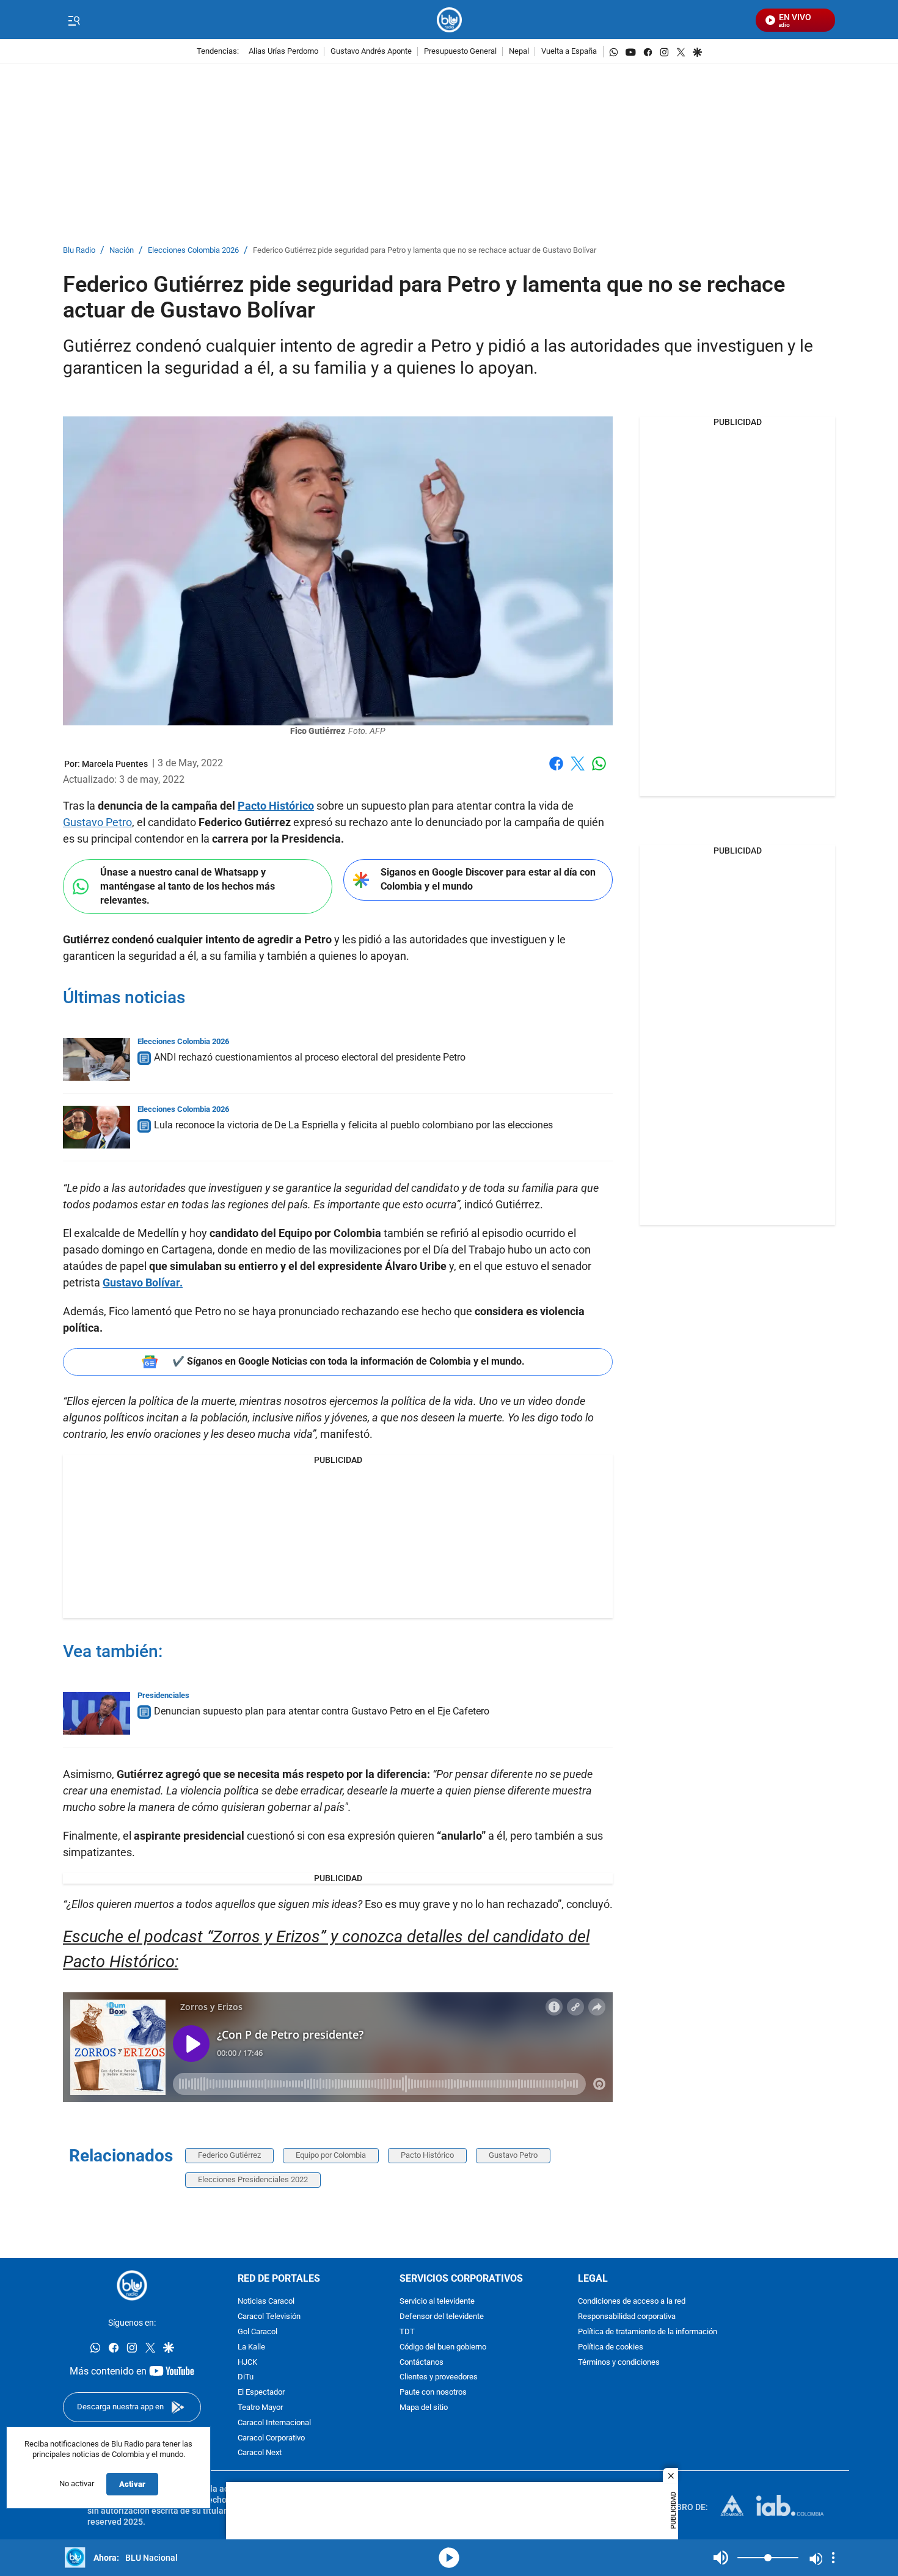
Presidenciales (163, 1695)
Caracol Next (260, 2453)
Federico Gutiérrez (229, 2155)
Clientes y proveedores (439, 2377)
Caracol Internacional (274, 2423)
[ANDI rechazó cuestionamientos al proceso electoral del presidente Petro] (97, 1059)
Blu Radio (79, 251)
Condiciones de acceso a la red (632, 2302)
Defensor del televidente (442, 2317)
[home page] (449, 20)
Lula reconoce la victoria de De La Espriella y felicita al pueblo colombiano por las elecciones (353, 1125)
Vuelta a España (569, 52)
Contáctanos (422, 2363)
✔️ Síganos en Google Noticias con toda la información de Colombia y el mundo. (349, 1361)
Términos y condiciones (619, 2363)
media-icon (449, 2558)
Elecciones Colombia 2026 (193, 251)
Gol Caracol (257, 2332)
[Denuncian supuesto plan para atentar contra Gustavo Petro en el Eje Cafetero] (97, 1713)
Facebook (556, 771)
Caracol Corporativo (271, 2438)
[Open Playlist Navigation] (833, 2558)
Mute (721, 2558)
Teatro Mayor (260, 2408)
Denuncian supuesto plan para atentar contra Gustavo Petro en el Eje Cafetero (322, 1711)
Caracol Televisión (269, 2317)
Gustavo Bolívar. (143, 1283)
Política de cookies (611, 2347)
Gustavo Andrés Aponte (371, 52)
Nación (122, 251)
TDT (407, 2332)
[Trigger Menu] (74, 20)
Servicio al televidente (437, 2302)
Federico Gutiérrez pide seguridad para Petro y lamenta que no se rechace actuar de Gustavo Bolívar (425, 251)
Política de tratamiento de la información (648, 2332)
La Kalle (251, 2347)
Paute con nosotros (433, 2393)
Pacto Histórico (276, 806)
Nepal (519, 52)
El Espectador (261, 2393)
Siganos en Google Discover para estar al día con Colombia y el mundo (488, 879)
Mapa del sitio (424, 2408)
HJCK (247, 2363)
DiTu (246, 2377)
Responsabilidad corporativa (627, 2317)
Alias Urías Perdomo (283, 52)
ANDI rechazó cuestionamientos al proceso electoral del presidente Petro (310, 1057)
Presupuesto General (460, 52)
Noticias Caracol (266, 2302)
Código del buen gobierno (443, 2347)
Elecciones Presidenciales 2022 (253, 2179)
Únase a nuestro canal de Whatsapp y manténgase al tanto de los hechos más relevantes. (188, 886)
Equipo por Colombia (331, 2155)
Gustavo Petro (97, 822)
